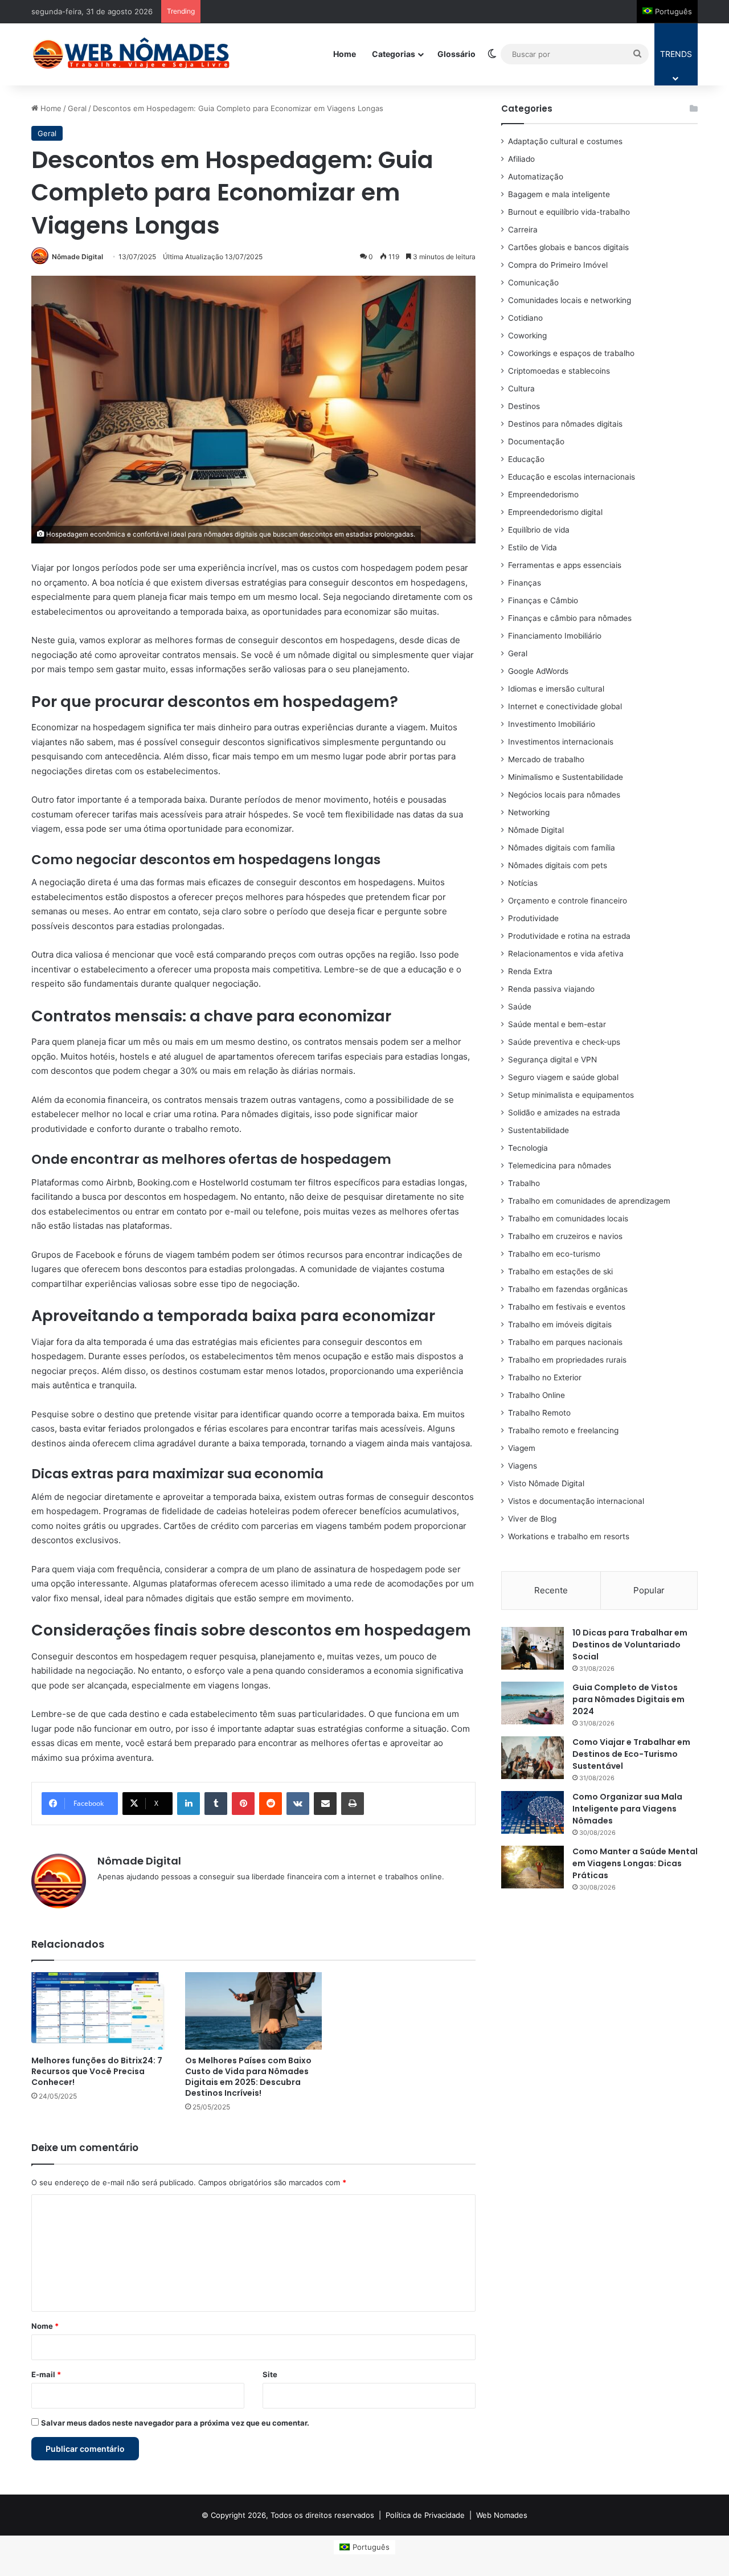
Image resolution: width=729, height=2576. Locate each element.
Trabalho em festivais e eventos (567, 1307)
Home (345, 54)
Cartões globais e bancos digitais (568, 247)
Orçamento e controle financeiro (568, 901)
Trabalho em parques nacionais (565, 1342)
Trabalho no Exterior (545, 1377)
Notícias (523, 883)
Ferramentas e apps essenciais (565, 565)
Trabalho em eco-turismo (554, 1254)
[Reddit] (271, 1804)
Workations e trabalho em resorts (569, 1536)
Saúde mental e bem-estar (557, 1024)
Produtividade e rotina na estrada (569, 936)
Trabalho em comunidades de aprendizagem (589, 1201)
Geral (77, 108)
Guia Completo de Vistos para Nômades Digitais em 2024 (628, 1699)
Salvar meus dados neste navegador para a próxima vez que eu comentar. (175, 2423)
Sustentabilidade (538, 1130)
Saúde (520, 1007)
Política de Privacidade (425, 2515)
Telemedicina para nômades (560, 1166)
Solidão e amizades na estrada (564, 1113)
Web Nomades (502, 2515)
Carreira (523, 230)
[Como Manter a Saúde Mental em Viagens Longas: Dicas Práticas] (533, 1867)
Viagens (523, 1466)
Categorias (394, 54)
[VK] (298, 1804)
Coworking (527, 336)
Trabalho (524, 1183)
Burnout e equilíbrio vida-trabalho (569, 212)
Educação (526, 459)
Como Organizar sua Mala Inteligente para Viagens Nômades (627, 1809)
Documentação (536, 441)
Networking (529, 812)
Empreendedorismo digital (555, 512)
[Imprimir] (353, 1804)
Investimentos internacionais (561, 742)
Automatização (536, 177)
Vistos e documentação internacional (576, 1501)
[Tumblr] (216, 1804)
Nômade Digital (77, 257)
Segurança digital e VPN (552, 1060)
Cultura (521, 389)
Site (270, 2374)
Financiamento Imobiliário (555, 636)
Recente (551, 1590)
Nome (45, 2326)
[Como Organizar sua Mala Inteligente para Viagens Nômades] (533, 1812)
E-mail (46, 2374)
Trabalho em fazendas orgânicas (568, 1289)
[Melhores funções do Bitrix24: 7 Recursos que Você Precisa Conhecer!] (100, 2011)
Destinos (524, 406)
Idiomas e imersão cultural (556, 689)
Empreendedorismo (543, 494)
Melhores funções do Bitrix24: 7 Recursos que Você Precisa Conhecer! (97, 2071)
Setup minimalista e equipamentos (571, 1095)
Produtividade (533, 918)
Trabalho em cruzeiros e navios (565, 1236)
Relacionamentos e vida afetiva (566, 954)
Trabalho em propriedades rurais (567, 1360)
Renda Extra (530, 971)
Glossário (456, 54)
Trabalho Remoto (539, 1413)
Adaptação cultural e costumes (565, 141)
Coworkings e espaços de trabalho (571, 353)
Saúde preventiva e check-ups (564, 1042)
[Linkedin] (189, 1804)
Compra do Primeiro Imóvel (558, 265)
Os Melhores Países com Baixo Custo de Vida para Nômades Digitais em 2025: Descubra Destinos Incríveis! (248, 2077)
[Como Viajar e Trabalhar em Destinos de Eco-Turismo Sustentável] (533, 1758)
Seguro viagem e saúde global (563, 1077)
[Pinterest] (243, 1804)
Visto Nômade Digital (546, 1483)
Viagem (522, 1448)
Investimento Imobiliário (552, 724)
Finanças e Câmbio (543, 600)
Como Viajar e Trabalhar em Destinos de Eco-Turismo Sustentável (631, 1754)
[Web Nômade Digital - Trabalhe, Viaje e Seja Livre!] (131, 54)
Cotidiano (525, 318)
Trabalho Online (536, 1395)
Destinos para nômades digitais (565, 424)
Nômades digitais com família (562, 848)
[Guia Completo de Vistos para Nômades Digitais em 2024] (533, 1703)
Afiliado (521, 159)
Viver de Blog (532, 1519)
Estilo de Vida (533, 547)
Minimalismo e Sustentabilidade (566, 777)
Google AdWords (538, 671)
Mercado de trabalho (546, 759)
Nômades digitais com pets (558, 865)
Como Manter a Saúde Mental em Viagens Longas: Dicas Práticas (635, 1863)
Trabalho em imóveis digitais (560, 1324)
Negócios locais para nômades (564, 795)
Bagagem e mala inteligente (559, 194)
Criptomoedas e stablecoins (559, 371)
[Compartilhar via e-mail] (325, 1804)
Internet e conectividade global (565, 706)
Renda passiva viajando (551, 989)
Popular (649, 1590)
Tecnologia (528, 1148)
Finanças (525, 583)
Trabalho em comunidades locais (568, 1219)
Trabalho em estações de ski (560, 1271)
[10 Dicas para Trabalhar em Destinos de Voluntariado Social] (533, 1648)
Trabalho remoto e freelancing (563, 1430)
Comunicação (533, 283)
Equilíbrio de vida (539, 530)
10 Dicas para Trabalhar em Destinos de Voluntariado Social (630, 1645)
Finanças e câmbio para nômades (570, 618)
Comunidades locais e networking (570, 300)
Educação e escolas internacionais (572, 477)
